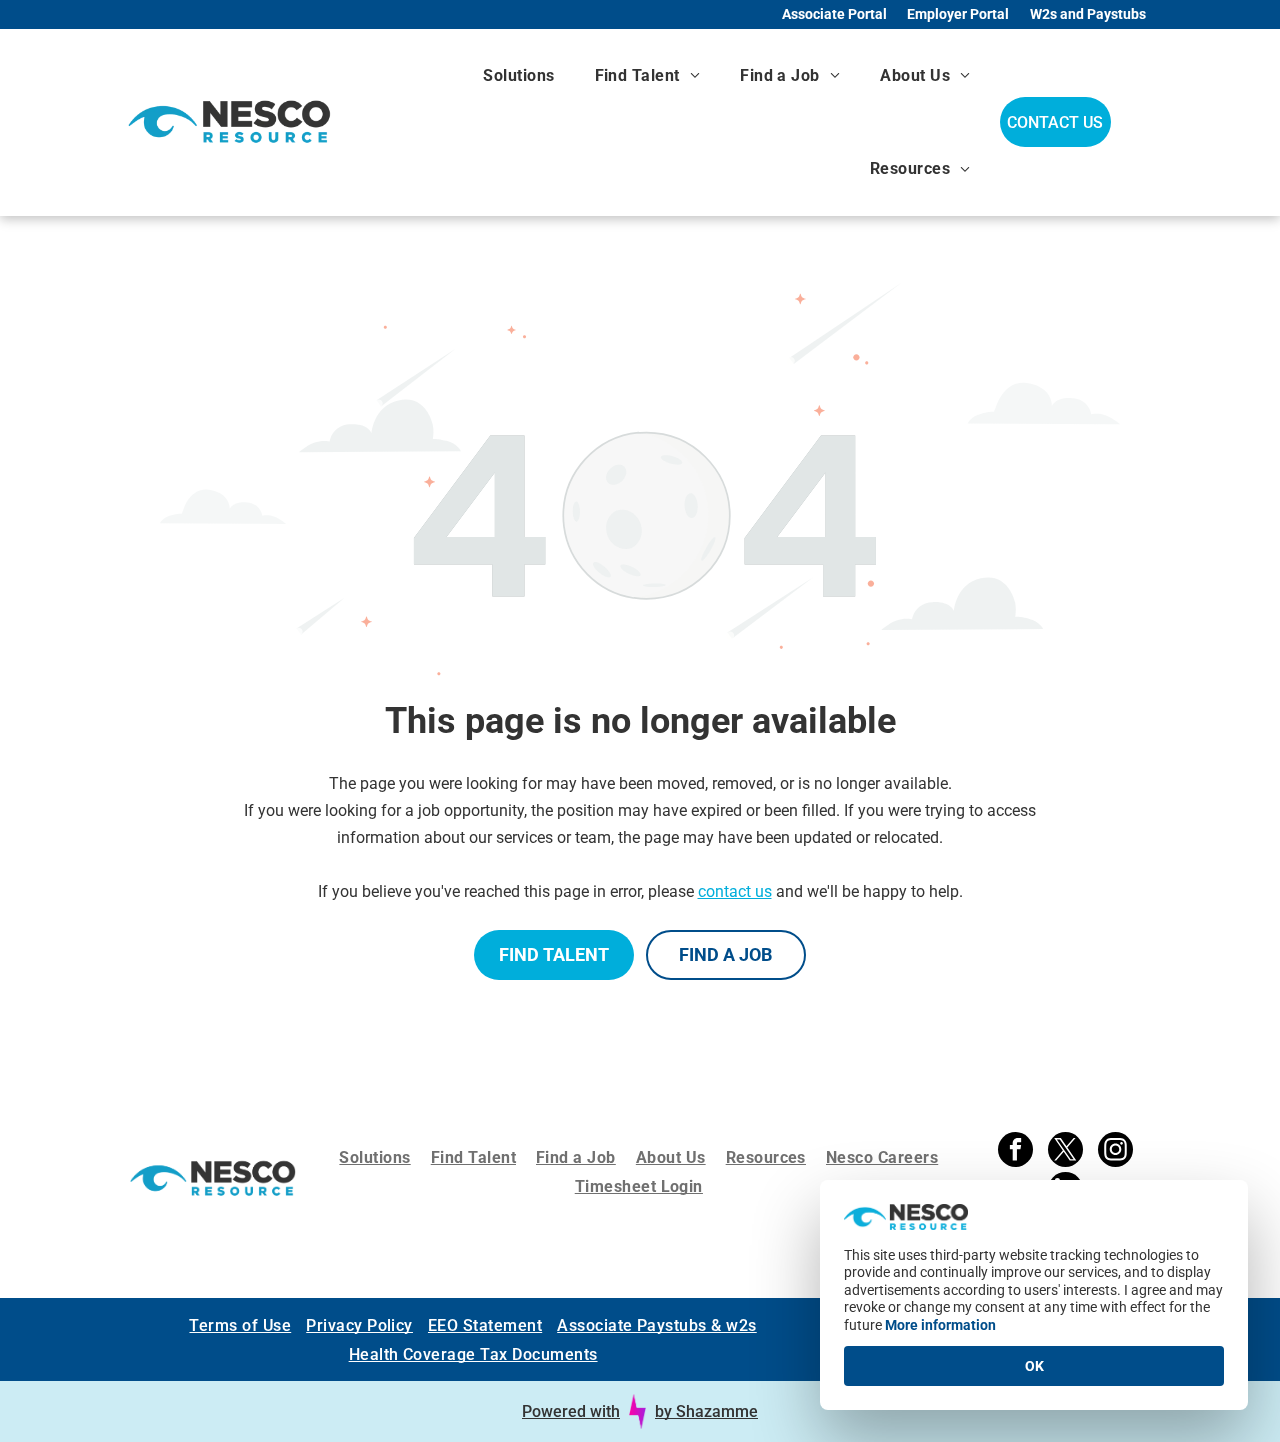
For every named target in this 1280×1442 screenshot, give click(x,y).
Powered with (571, 1411)
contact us (735, 891)
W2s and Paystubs (1088, 14)
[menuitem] (518, 75)
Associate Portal (834, 14)
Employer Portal (958, 14)
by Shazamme (706, 1411)
